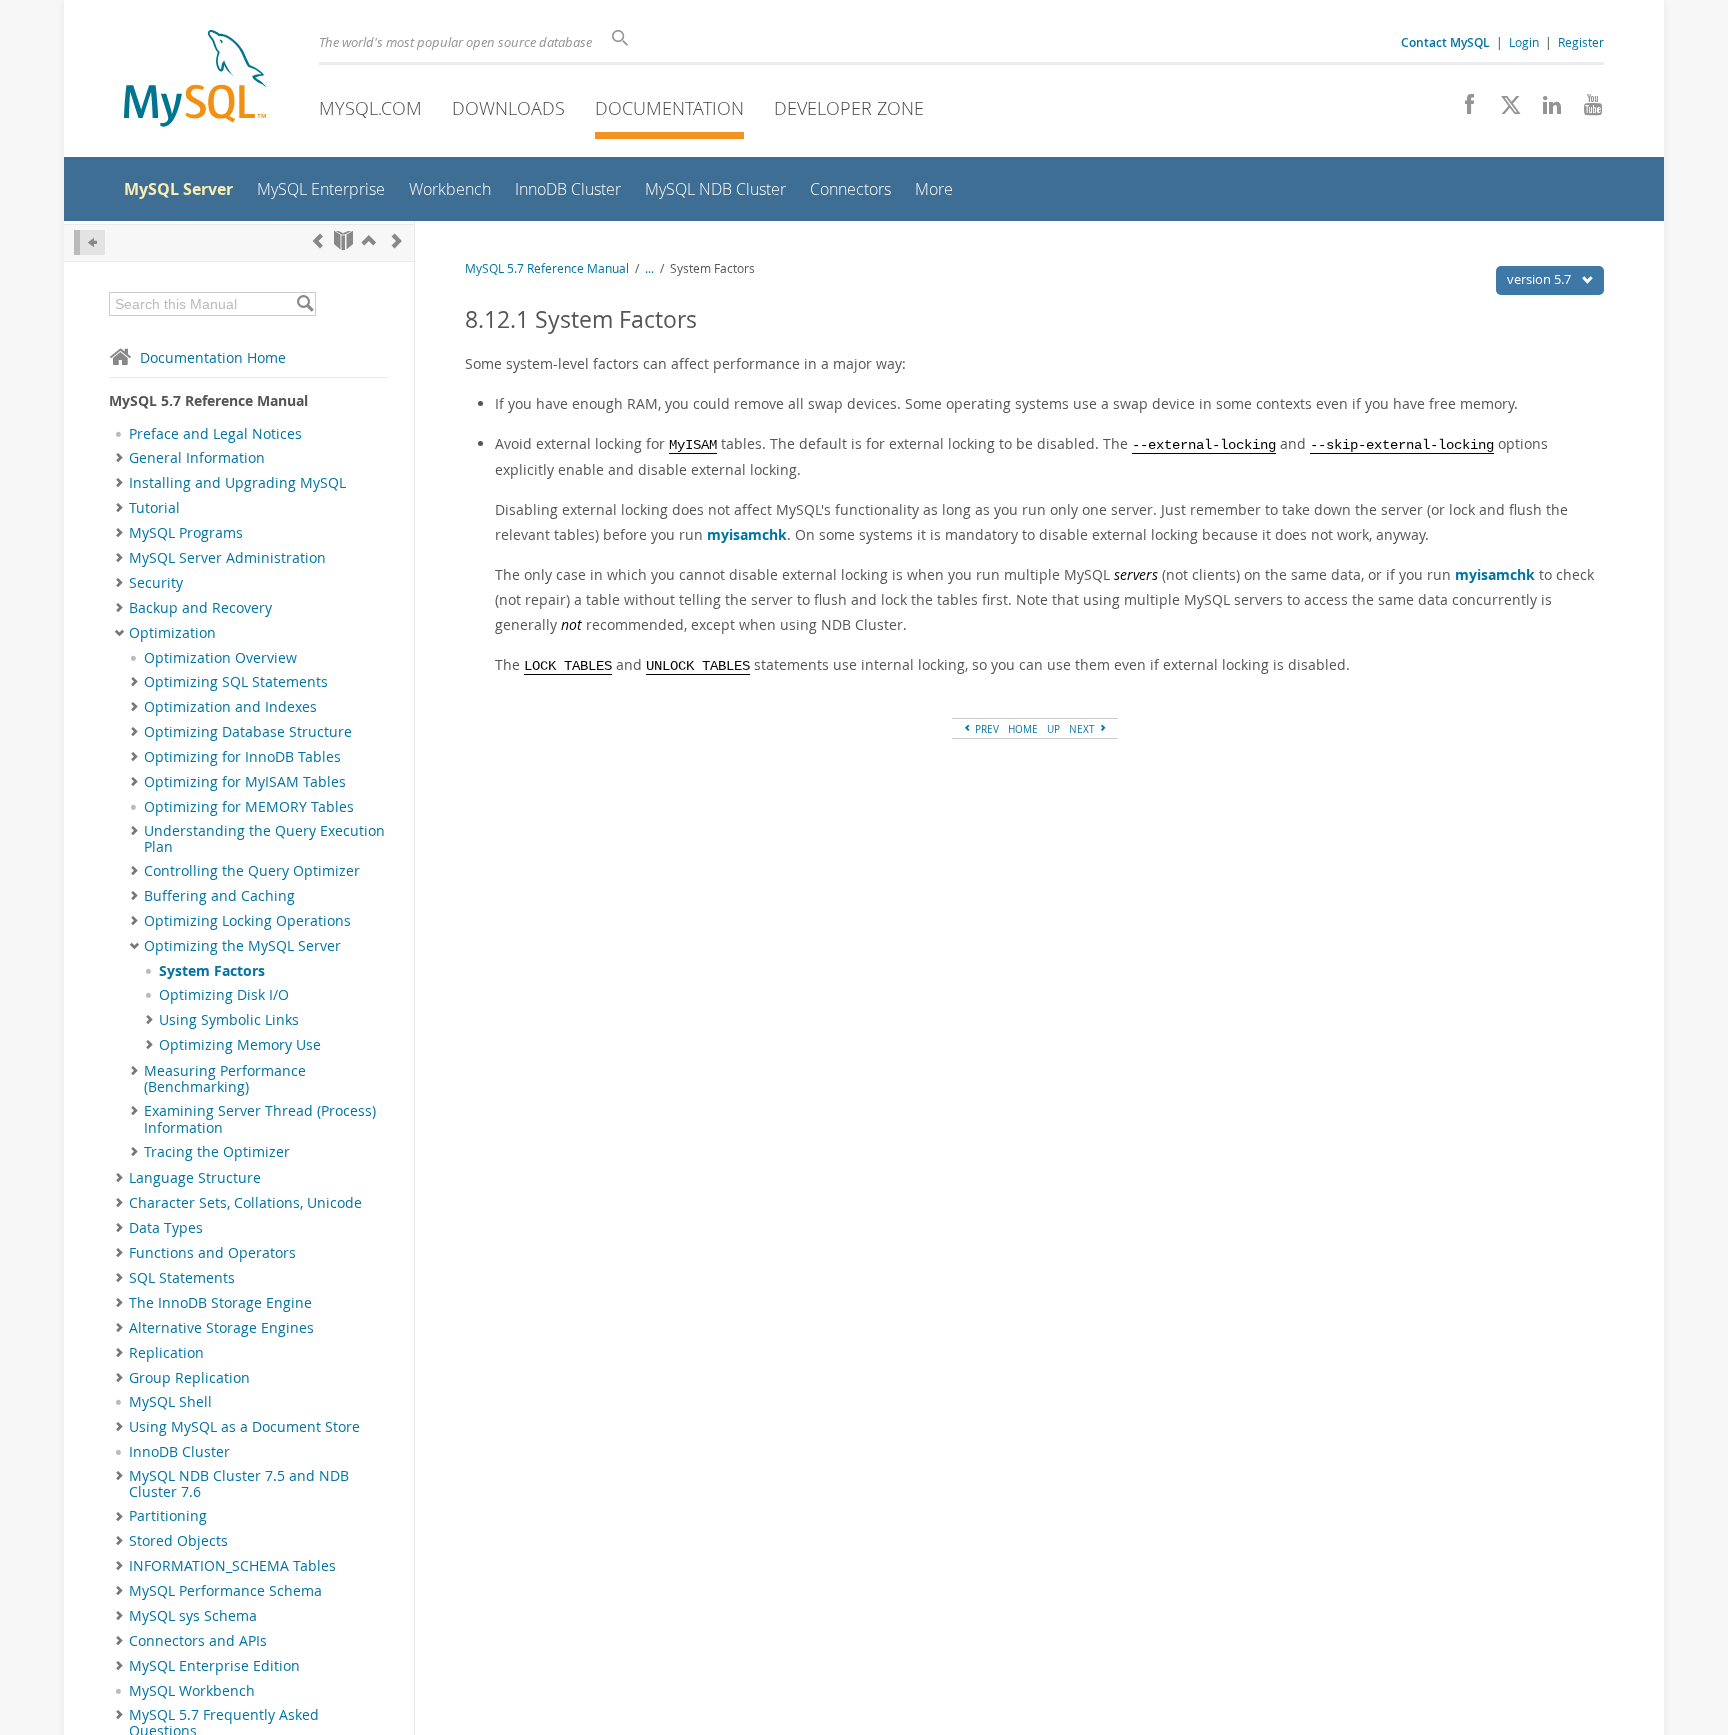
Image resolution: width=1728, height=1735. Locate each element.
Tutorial (154, 508)
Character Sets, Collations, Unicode (245, 1203)
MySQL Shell (170, 1402)
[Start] (343, 240)
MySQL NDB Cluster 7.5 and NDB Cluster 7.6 (239, 1484)
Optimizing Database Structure (248, 732)
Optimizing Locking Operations (247, 921)
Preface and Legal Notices (215, 434)
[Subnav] (119, 458)
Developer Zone (849, 108)
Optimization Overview (220, 658)
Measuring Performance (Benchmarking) (225, 1079)
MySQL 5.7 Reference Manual (547, 268)
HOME (1023, 729)
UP (1053, 729)
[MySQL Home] (195, 80)
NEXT (1083, 729)
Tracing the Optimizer (217, 1152)
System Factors (212, 971)
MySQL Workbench (192, 1691)
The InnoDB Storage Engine (220, 1303)
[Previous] (318, 240)
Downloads (508, 108)
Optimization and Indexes (230, 707)
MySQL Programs (186, 533)
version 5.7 (1540, 279)
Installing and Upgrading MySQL (237, 483)
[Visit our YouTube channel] (1585, 110)
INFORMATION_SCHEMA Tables (232, 1566)
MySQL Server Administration (227, 558)
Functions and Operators (212, 1253)
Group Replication (189, 1378)
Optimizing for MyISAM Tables (245, 782)
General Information (197, 458)
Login (1524, 42)
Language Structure (195, 1178)
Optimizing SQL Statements (236, 682)
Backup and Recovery (200, 608)
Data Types (166, 1228)
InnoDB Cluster (179, 1452)
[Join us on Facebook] (1462, 110)
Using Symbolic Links (229, 1020)
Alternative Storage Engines (221, 1328)
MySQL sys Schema (193, 1616)
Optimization (172, 633)
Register (1581, 42)
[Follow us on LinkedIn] (1544, 110)
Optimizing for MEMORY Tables (249, 807)
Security (156, 583)
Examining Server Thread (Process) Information (260, 1119)
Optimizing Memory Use (240, 1045)
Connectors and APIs (198, 1641)
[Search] (304, 304)
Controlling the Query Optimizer (252, 871)
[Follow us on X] (1503, 110)
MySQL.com (370, 108)
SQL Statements (182, 1278)
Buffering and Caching (219, 896)
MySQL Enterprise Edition (214, 1666)
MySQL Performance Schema (225, 1591)
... (649, 268)
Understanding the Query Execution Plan (264, 839)
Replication (166, 1353)
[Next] (397, 240)
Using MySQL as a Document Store (244, 1427)
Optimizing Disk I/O (224, 995)
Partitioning (168, 1516)
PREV (985, 729)
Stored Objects (178, 1541)
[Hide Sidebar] (89, 242)
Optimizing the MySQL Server (242, 946)
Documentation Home (213, 357)
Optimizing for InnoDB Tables (242, 757)
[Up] (369, 240)
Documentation (669, 108)
